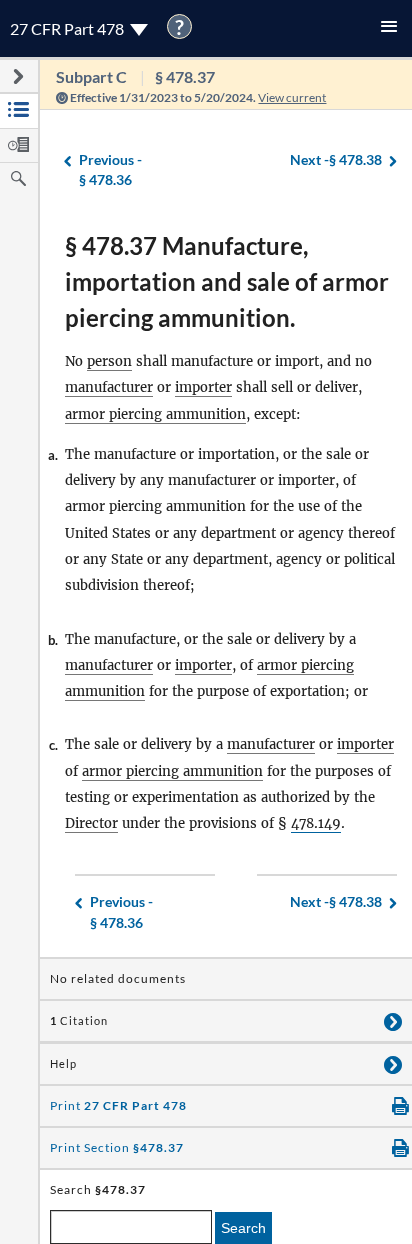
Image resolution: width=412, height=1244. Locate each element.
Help (63, 1064)
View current (292, 97)
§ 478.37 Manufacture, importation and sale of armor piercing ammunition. (227, 281)
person (109, 361)
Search (243, 1228)
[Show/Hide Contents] (393, 1021)
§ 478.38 (336, 159)
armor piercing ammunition (155, 414)
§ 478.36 (110, 170)
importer (203, 387)
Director (91, 823)
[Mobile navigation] (389, 28)
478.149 (316, 823)
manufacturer (109, 387)
